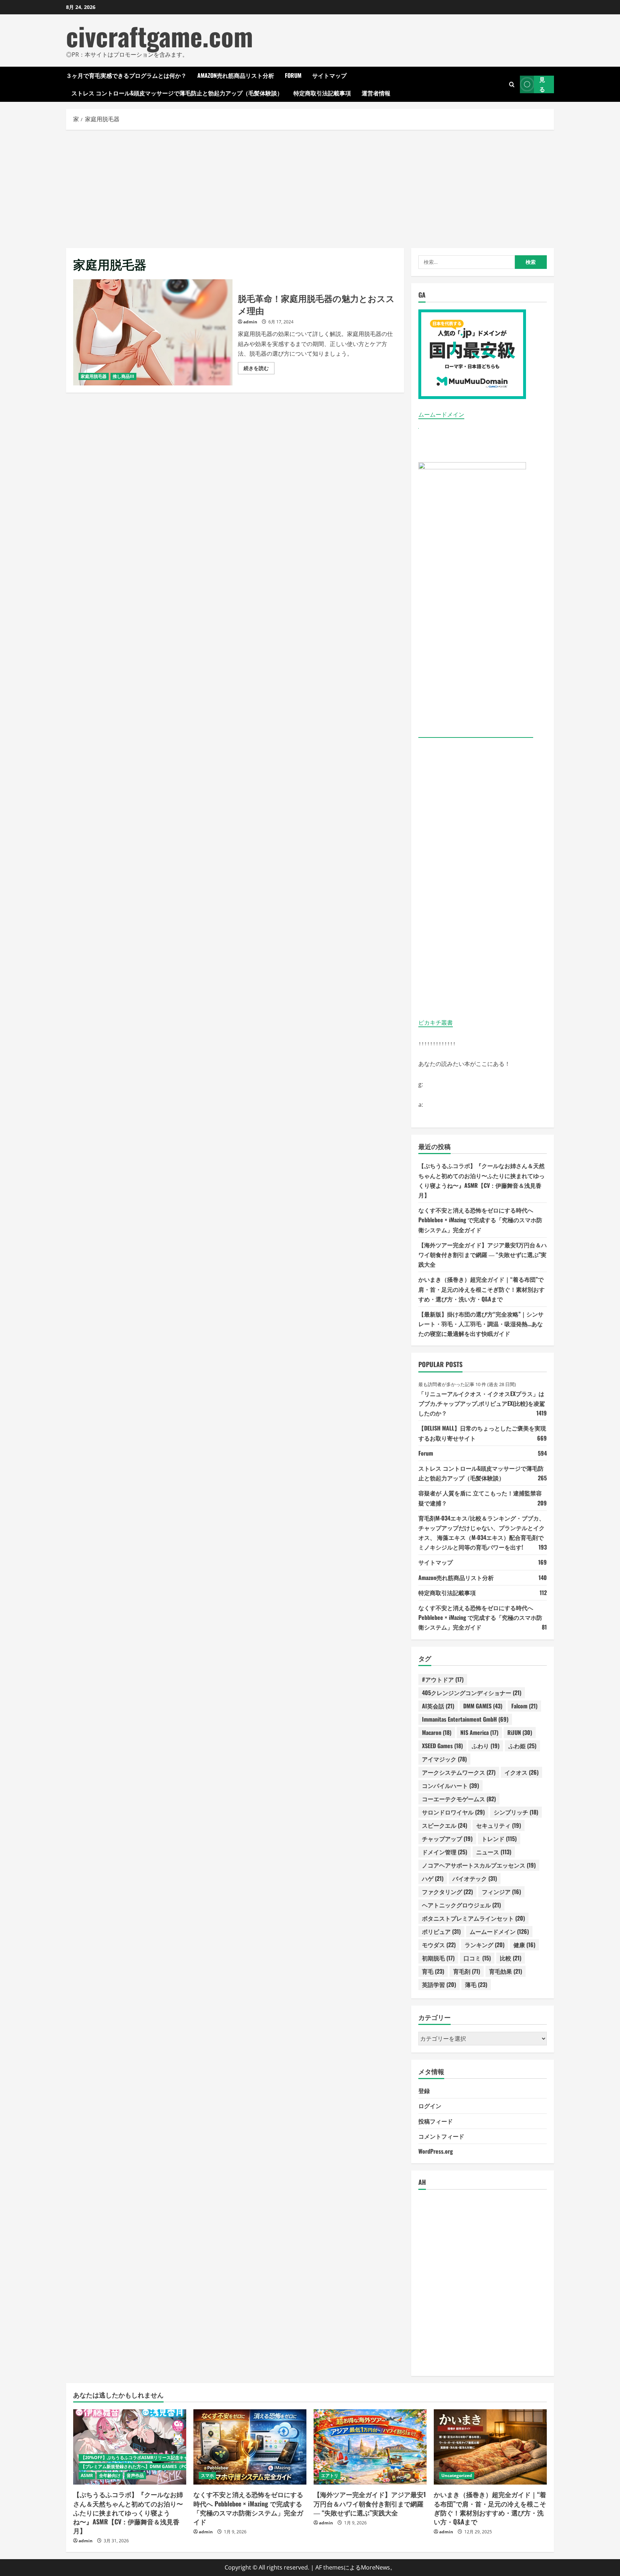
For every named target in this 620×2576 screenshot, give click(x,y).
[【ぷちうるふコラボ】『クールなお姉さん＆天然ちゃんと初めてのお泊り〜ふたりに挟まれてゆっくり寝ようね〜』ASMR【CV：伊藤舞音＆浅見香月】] (130, 2447)
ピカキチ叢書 (436, 1023)
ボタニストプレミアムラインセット (473, 1918)
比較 (511, 1958)
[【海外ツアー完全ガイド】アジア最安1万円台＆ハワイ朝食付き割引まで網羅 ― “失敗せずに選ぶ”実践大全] (370, 2447)
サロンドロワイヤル (453, 1812)
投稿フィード (436, 2121)
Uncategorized (457, 2475)
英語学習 (439, 1984)
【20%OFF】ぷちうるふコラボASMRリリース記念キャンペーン (143, 2458)
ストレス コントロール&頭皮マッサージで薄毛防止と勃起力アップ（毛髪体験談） (177, 93)
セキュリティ (499, 1825)
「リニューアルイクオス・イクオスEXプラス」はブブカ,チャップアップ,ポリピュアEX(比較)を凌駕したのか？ (482, 1403)
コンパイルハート (450, 1785)
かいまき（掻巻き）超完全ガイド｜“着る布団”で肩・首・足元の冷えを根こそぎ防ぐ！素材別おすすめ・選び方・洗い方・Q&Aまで (482, 1289)
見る (542, 84)
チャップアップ (447, 1839)
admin (250, 322)
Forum (293, 75)
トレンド (499, 1839)
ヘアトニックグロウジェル (461, 1905)
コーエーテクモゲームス (459, 1799)
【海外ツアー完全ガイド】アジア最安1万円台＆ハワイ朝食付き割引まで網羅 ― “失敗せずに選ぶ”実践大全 (483, 1254)
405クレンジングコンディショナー (472, 1693)
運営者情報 (376, 93)
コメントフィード (441, 2136)
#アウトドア (443, 1679)
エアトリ (330, 2475)
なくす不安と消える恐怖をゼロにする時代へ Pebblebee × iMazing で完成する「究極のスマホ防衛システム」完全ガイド (480, 1220)
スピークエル (445, 1825)
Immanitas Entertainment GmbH (465, 1719)
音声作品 (135, 2475)
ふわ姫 (522, 1746)
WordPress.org (436, 2151)
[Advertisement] (310, 187)
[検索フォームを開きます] (512, 84)
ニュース (494, 1852)
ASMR (87, 2475)
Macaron (437, 1732)
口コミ (477, 1958)
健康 (524, 1945)
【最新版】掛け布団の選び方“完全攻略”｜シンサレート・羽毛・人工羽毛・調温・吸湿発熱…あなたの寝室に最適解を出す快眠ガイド (481, 1324)
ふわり (486, 1746)
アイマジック (444, 1759)
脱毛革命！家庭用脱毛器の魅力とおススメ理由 (153, 332)
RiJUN (520, 1732)
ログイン (430, 2106)
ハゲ (433, 1878)
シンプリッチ (516, 1812)
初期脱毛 (438, 1958)
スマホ (207, 2475)
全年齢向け (110, 2475)
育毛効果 (506, 1971)
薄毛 (476, 1984)
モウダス (439, 1945)
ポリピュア (441, 1931)
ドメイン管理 (445, 1852)
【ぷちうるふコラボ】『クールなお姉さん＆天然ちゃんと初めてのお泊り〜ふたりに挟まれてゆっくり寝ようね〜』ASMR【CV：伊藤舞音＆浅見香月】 (128, 2512)
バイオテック (475, 1878)
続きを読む (259, 369)
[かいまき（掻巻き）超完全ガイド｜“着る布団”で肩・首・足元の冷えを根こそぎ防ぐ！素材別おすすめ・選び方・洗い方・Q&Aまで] (490, 2447)
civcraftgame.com (159, 36)
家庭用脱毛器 (94, 376)
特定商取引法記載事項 (322, 93)
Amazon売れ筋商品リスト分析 (236, 75)
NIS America (479, 1732)
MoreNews (375, 2567)
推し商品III (123, 376)
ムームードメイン (441, 414)
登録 (424, 2091)
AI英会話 (438, 1706)
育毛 (433, 1971)
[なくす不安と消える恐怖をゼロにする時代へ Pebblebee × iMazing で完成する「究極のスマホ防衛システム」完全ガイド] (250, 2447)
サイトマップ (329, 75)
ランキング (485, 1945)
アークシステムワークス (459, 1772)
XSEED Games (442, 1746)
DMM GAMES (483, 1706)
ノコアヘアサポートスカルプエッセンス (479, 1865)
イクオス (522, 1772)
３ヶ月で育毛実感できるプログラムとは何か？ (126, 75)
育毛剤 (467, 1971)
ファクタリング (447, 1892)
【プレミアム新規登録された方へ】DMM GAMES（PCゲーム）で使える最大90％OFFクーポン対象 (177, 2466)
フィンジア (501, 1892)
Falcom (524, 1706)
